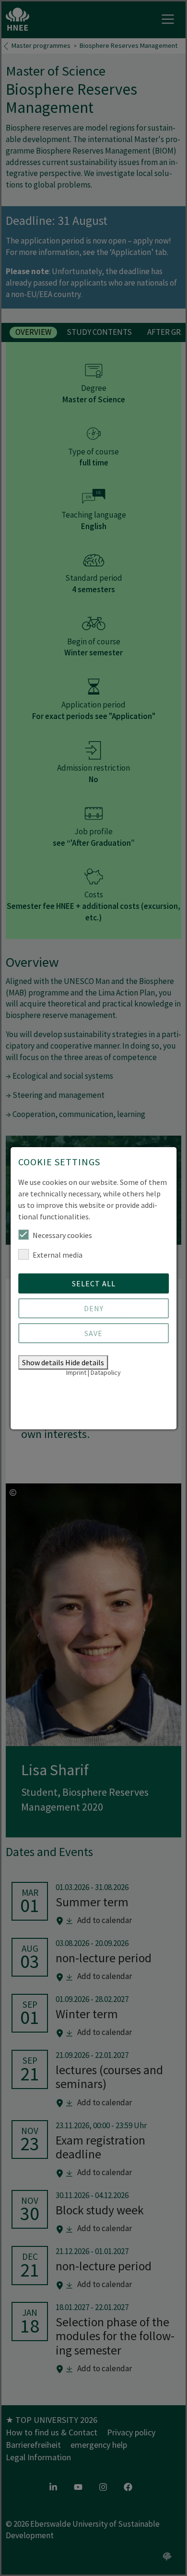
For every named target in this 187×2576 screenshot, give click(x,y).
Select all (94, 1283)
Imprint (76, 1372)
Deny (94, 1308)
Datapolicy (106, 1372)
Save (93, 1333)
